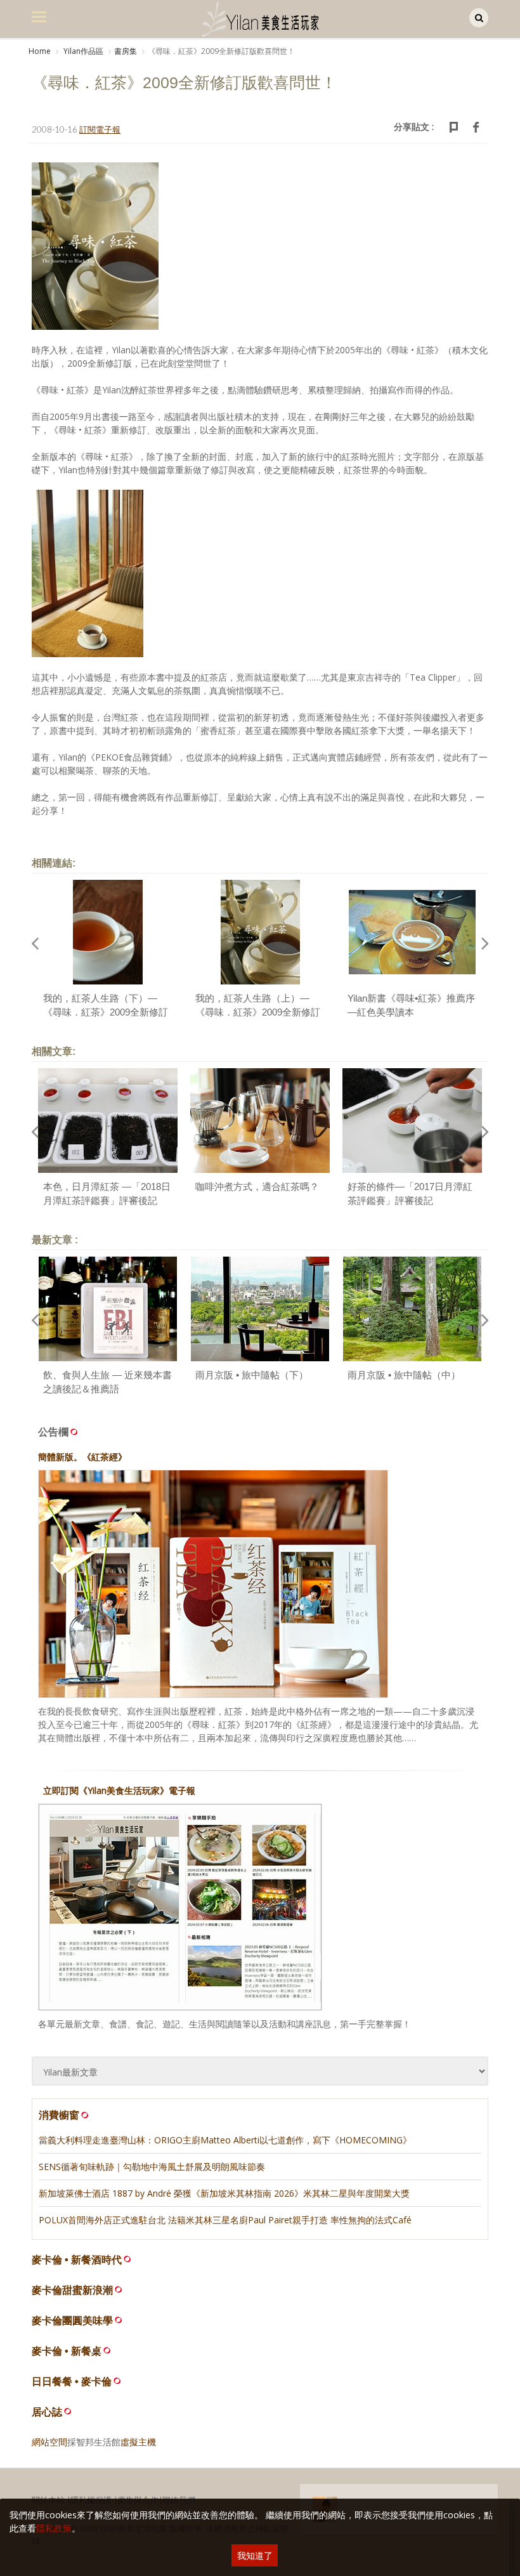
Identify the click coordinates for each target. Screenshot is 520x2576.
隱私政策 (54, 2528)
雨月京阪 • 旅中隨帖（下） (252, 1375)
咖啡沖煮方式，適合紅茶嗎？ (257, 1187)
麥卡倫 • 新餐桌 (67, 2351)
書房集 (126, 51)
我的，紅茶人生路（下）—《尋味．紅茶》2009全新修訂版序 (106, 1012)
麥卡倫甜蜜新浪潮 (72, 2290)
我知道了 (255, 2555)
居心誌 (47, 2412)
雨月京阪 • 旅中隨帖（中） (404, 1375)
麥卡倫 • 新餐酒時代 (77, 2260)
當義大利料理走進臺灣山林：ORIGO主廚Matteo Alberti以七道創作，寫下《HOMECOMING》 (225, 2140)
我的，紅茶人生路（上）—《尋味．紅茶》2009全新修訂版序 (258, 1012)
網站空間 (49, 2442)
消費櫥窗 (59, 2115)
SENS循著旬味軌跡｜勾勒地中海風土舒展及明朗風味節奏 (152, 2167)
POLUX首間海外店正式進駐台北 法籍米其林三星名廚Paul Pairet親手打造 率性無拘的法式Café (225, 2220)
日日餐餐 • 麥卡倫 (72, 2382)
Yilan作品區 (82, 51)
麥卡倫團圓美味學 (72, 2321)
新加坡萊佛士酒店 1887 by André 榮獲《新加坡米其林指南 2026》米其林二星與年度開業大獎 (224, 2193)
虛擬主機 (138, 2442)
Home (40, 51)
